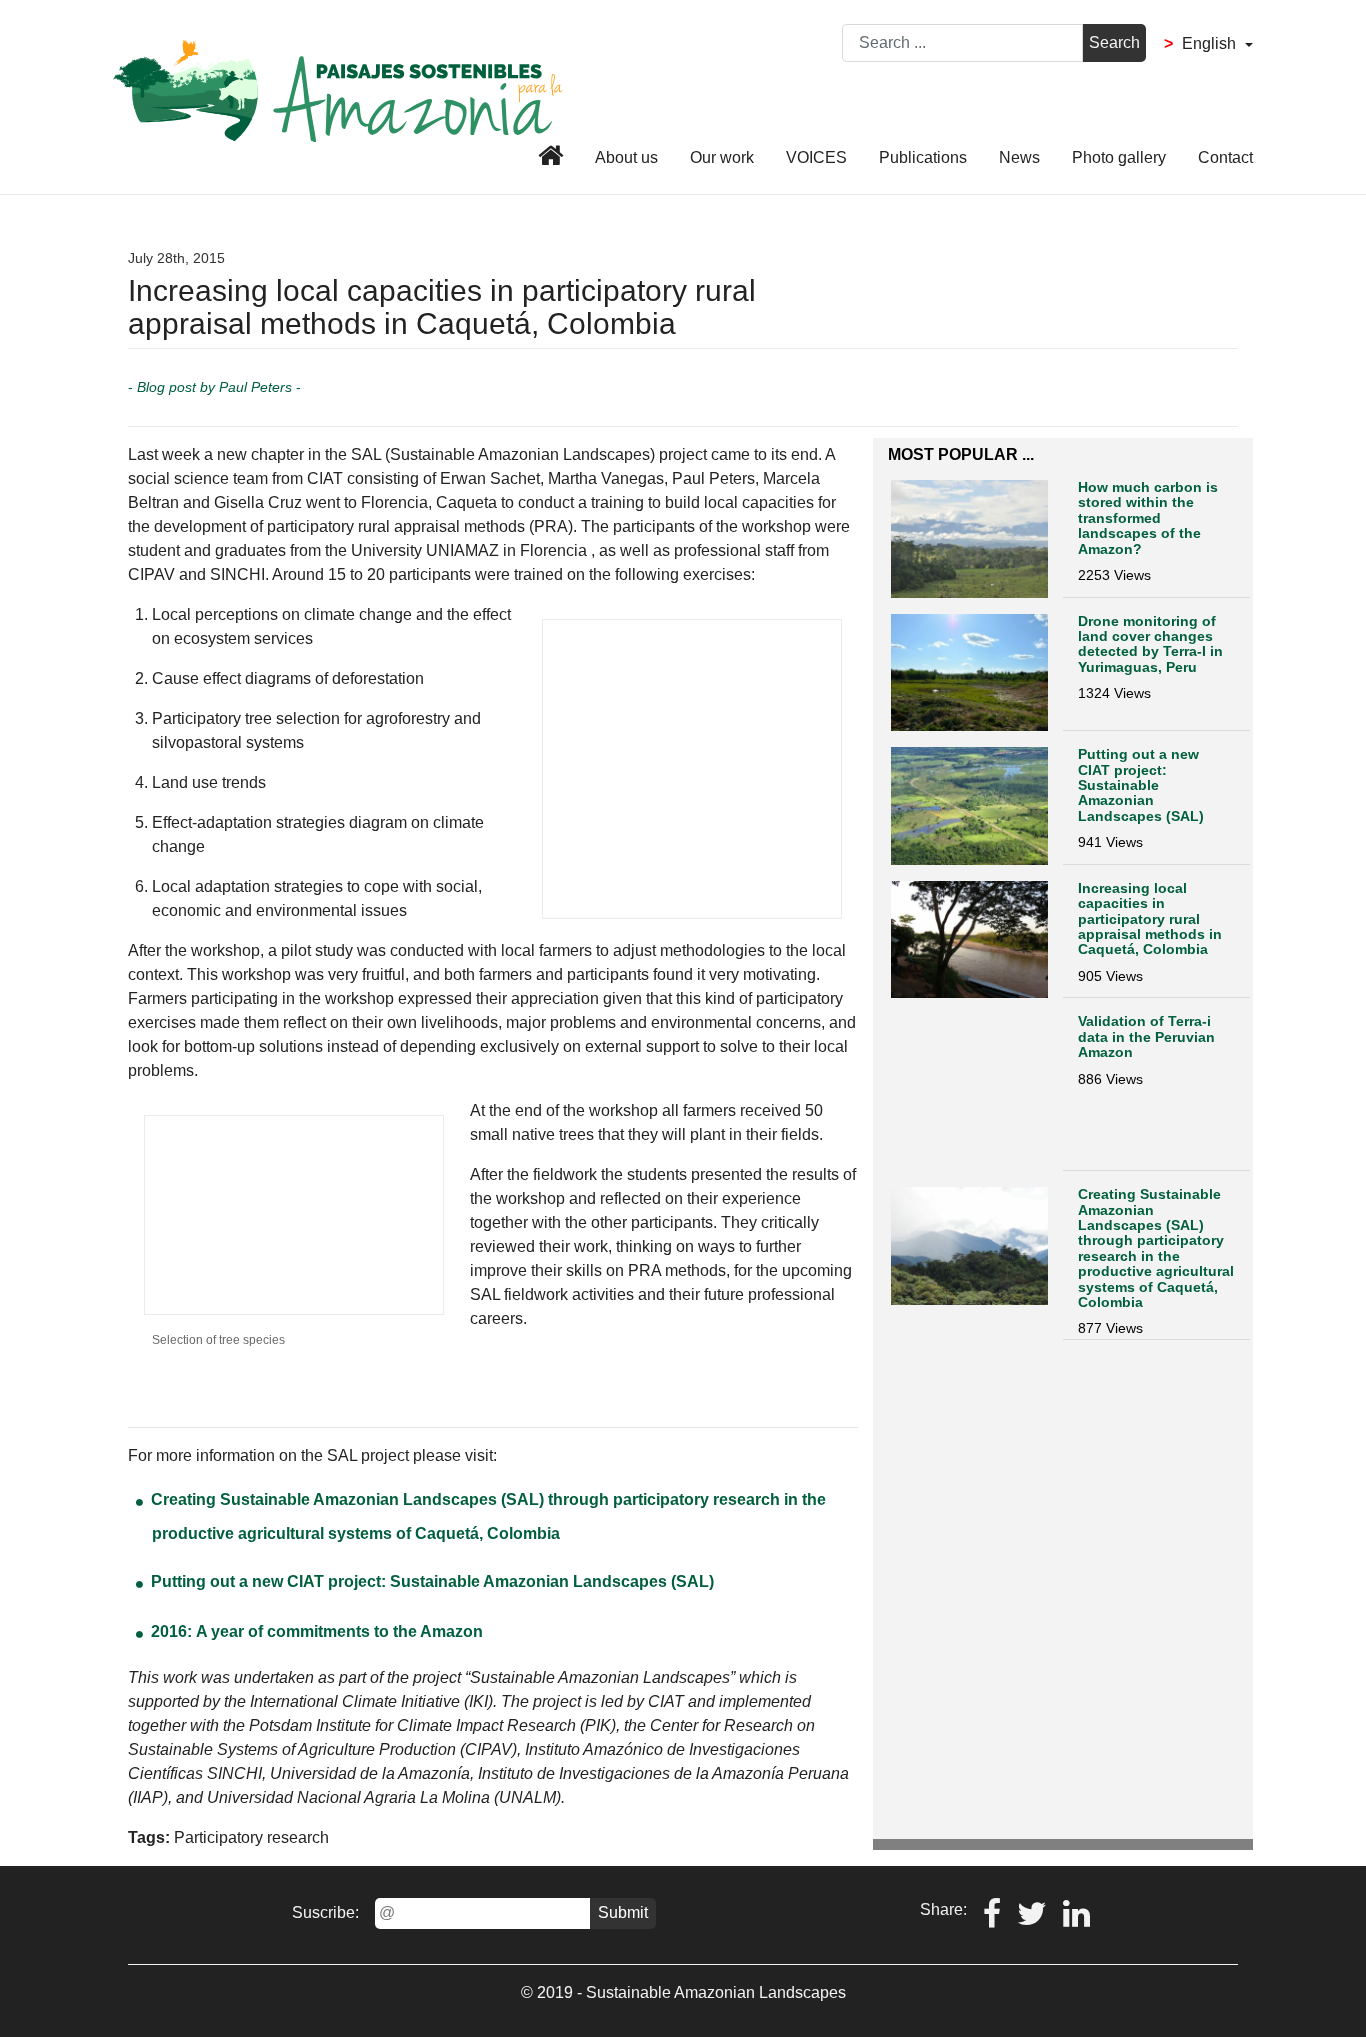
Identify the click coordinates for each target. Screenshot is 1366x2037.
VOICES (816, 157)
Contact (1225, 157)
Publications (923, 157)
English (1202, 43)
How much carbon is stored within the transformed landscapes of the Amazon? (1148, 518)
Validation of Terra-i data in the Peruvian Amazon (1146, 1036)
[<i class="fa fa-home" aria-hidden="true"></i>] (548, 159)
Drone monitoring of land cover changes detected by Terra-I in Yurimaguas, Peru (1150, 644)
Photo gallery (1119, 157)
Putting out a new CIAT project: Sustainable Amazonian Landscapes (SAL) (432, 1581)
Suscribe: (325, 1912)
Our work (722, 157)
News (1019, 157)
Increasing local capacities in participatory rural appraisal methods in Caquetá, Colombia (1150, 919)
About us (626, 157)
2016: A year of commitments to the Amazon (317, 1631)
